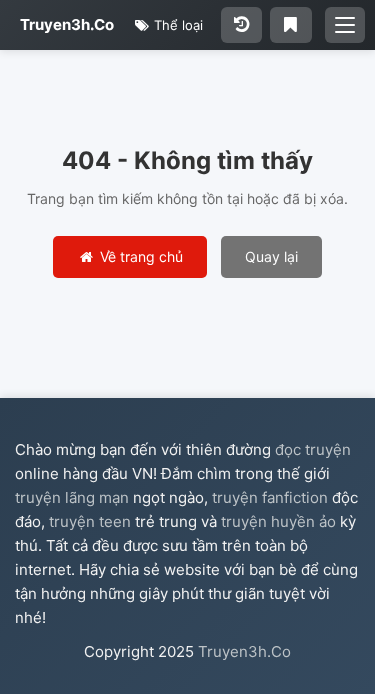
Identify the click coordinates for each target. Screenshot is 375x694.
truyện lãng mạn (72, 497)
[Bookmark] (290, 25)
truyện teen (90, 521)
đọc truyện (313, 449)
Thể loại (176, 25)
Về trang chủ (139, 256)
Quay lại (271, 256)
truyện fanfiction (270, 497)
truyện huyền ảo (278, 521)
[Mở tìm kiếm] (345, 25)
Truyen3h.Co (67, 24)
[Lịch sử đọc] (241, 25)
